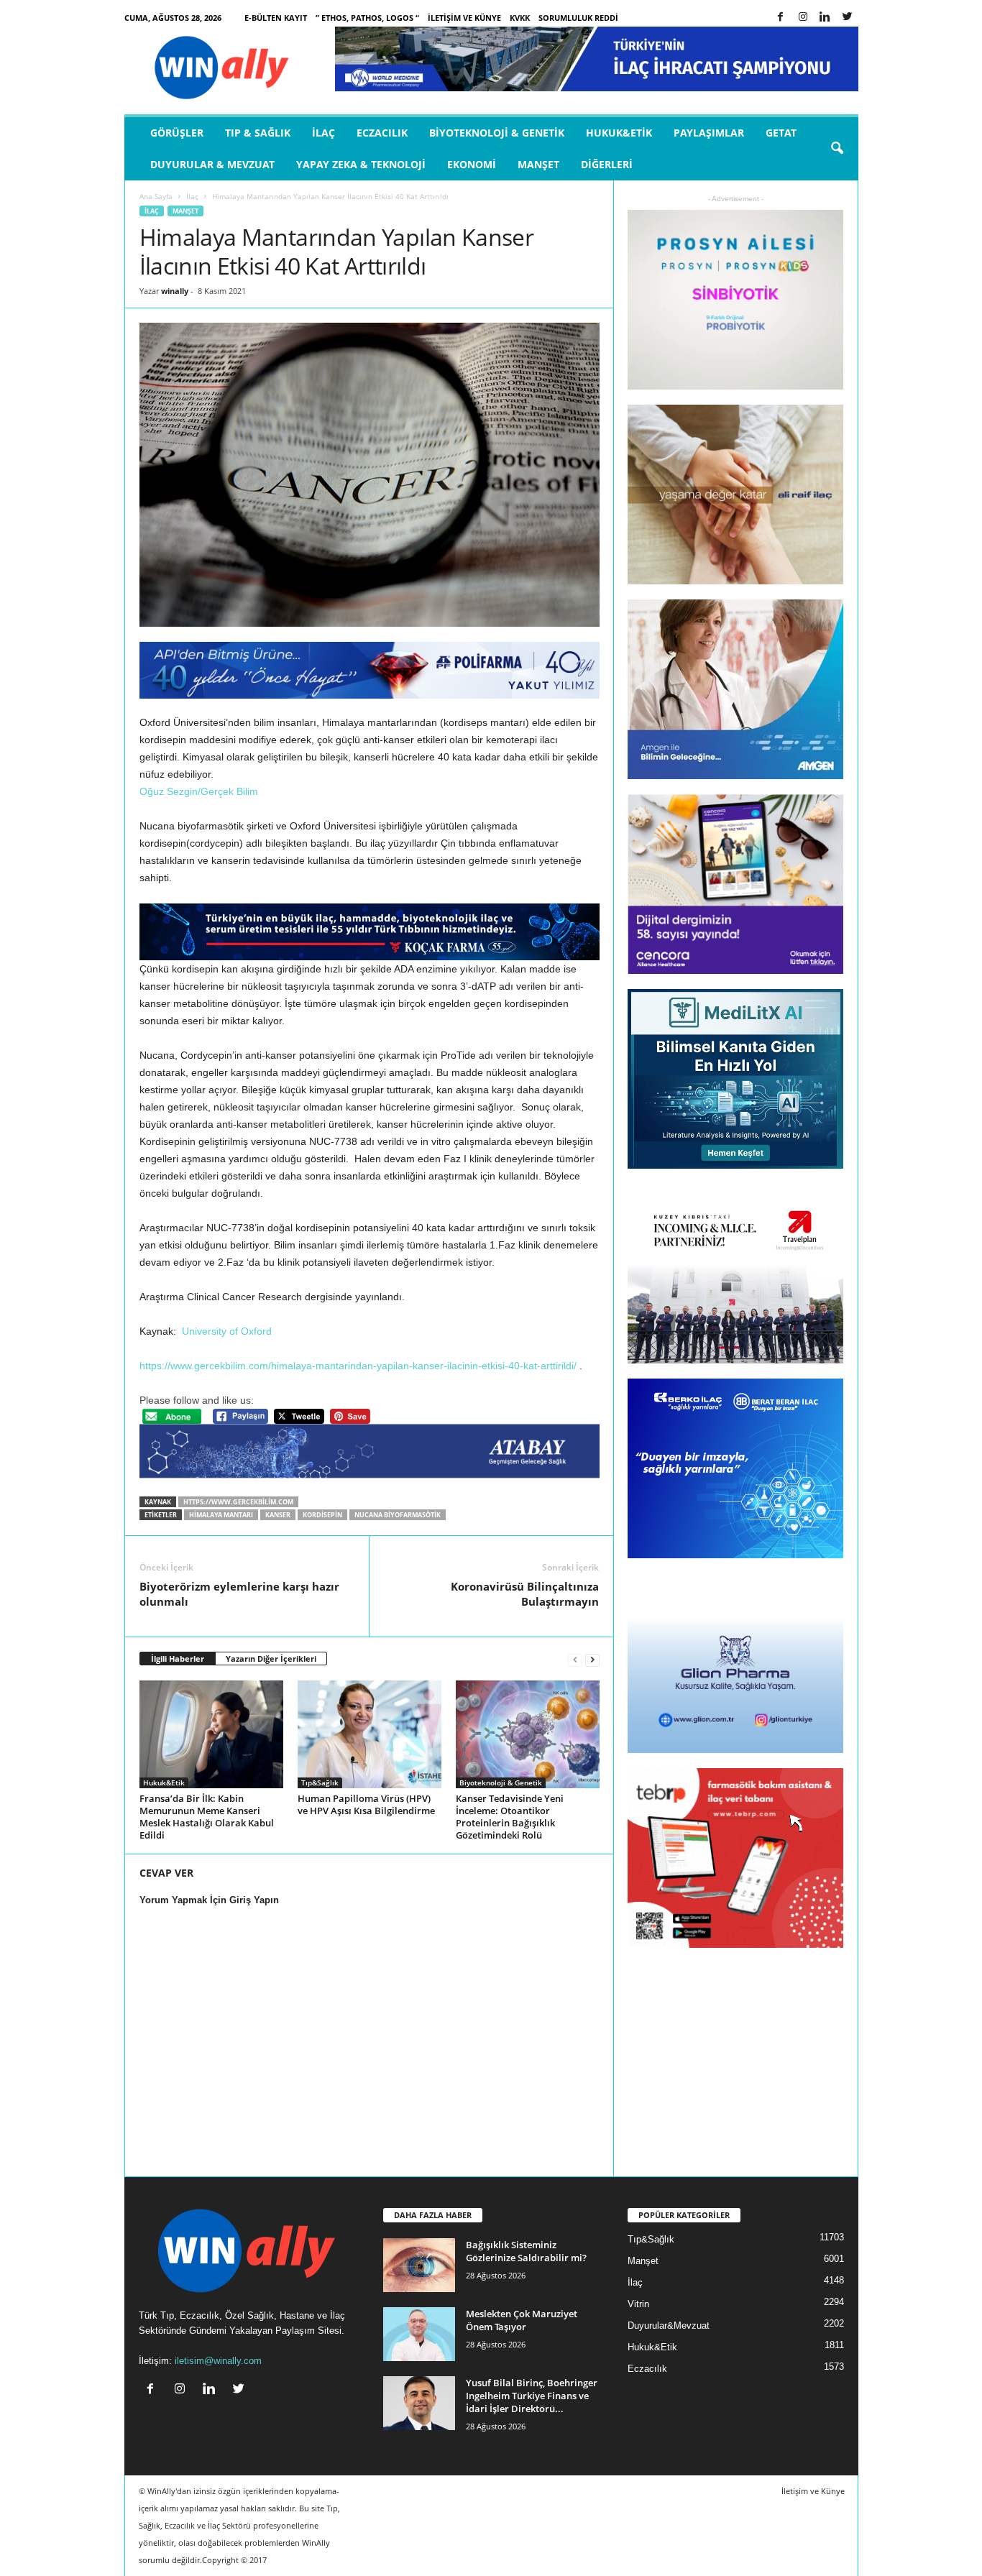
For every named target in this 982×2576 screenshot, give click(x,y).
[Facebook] (781, 18)
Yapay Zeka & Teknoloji (361, 164)
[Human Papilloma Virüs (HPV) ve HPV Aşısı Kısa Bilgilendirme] (370, 1734)
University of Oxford (227, 1331)
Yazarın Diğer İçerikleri (271, 1659)
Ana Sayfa (156, 196)
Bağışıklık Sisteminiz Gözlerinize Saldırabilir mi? (526, 2251)
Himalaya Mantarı (221, 1515)
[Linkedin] (825, 18)
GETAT (781, 133)
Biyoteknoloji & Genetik (497, 133)
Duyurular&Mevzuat (669, 2326)
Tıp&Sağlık (320, 1782)
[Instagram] (803, 18)
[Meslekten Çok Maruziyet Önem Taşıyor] (419, 2334)
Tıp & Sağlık (258, 133)
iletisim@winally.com (218, 2361)
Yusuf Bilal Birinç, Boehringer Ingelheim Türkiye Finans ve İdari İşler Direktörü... (532, 2396)
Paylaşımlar (709, 133)
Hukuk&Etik (619, 133)
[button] (837, 149)
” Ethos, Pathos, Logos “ (367, 18)
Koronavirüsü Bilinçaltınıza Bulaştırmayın (525, 1594)
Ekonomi (472, 164)
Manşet (538, 164)
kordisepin (322, 1515)
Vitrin (638, 2304)
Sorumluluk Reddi (578, 18)
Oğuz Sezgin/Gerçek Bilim (199, 791)
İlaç (323, 133)
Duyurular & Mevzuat (212, 164)
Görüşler (177, 133)
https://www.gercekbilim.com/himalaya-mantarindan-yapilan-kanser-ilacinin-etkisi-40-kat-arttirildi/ (358, 1366)
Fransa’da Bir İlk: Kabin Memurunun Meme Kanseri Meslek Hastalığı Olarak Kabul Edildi (207, 1817)
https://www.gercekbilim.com (238, 1502)
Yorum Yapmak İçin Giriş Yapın (209, 1900)
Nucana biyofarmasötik (398, 1515)
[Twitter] (848, 18)
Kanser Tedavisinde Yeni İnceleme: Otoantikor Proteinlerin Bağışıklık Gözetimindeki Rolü (510, 1817)
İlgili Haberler (178, 1659)
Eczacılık (382, 133)
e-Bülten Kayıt (276, 18)
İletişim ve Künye (464, 18)
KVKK (520, 18)
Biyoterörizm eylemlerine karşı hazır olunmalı (239, 1594)
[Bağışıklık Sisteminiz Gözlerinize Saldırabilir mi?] (419, 2265)
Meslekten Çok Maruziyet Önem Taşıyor (522, 2320)
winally (175, 291)
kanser (278, 1515)
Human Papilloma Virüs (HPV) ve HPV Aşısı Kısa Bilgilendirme (366, 1804)
